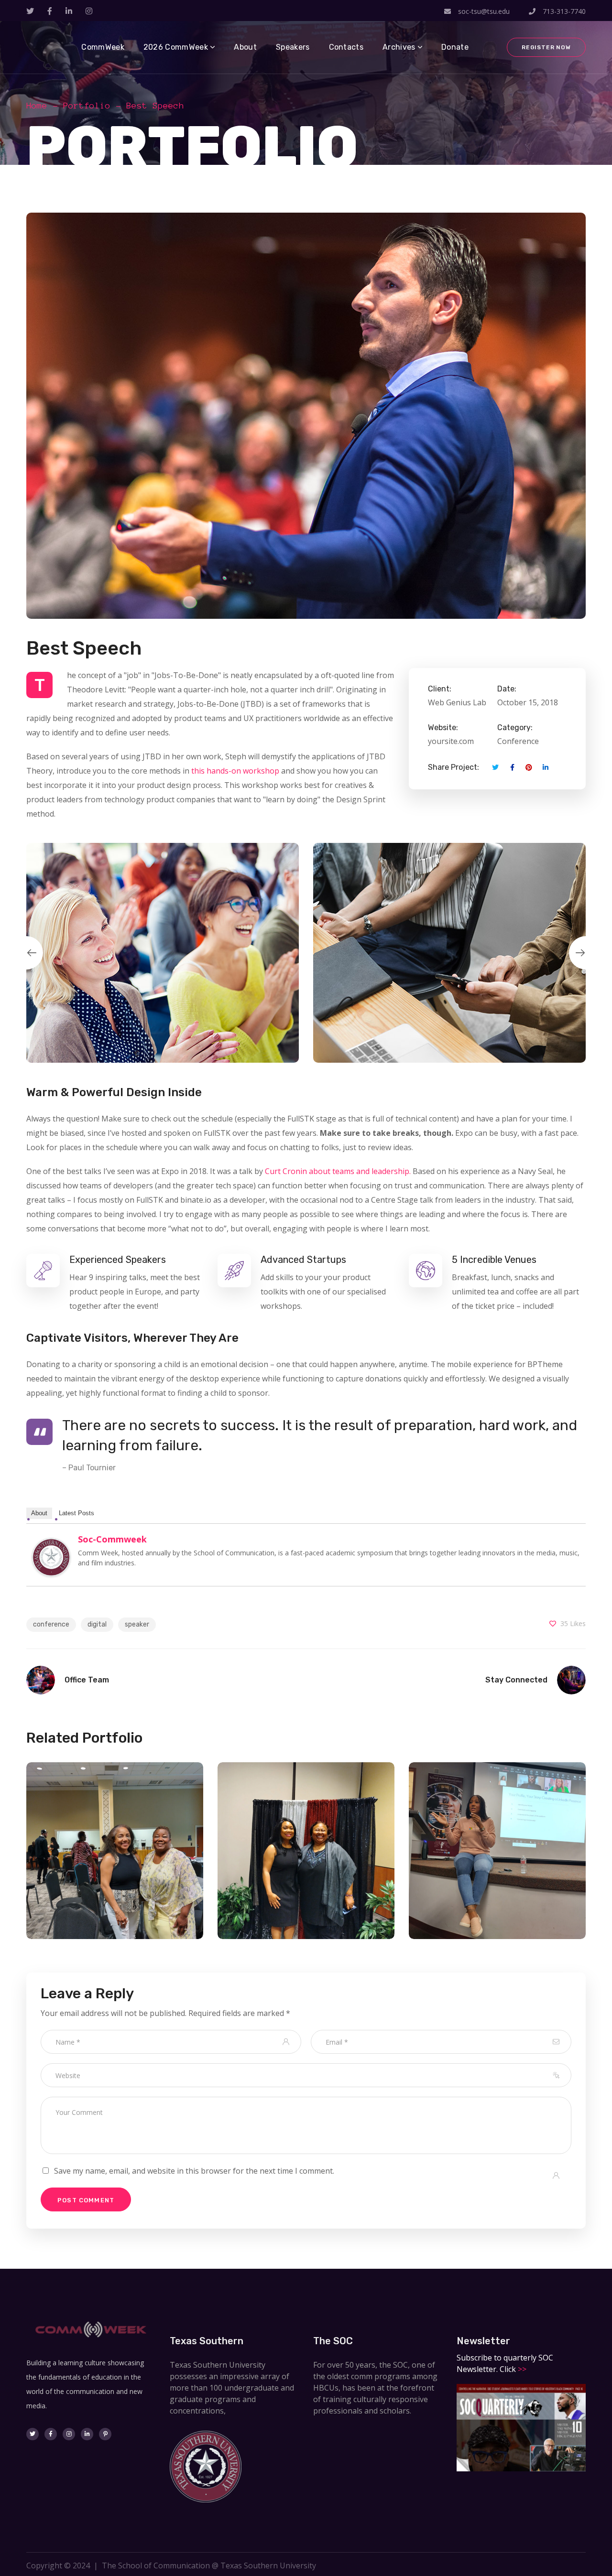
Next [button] (586, 953)
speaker (137, 1624)
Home (37, 106)
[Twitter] (33, 2434)
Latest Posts (76, 1513)
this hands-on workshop (235, 771)
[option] (163, 953)
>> (521, 2369)
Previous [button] (26, 953)
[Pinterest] (105, 2434)
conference (51, 1624)
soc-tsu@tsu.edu (484, 11)
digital (97, 1624)
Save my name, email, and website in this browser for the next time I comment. (194, 2171)
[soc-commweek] (51, 1545)
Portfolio (87, 106)
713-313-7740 (563, 11)
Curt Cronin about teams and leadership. (338, 1171)
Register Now (546, 47)
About (39, 1513)
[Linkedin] (87, 2434)
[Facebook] (51, 2434)
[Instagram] (69, 2434)
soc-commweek (112, 1539)
